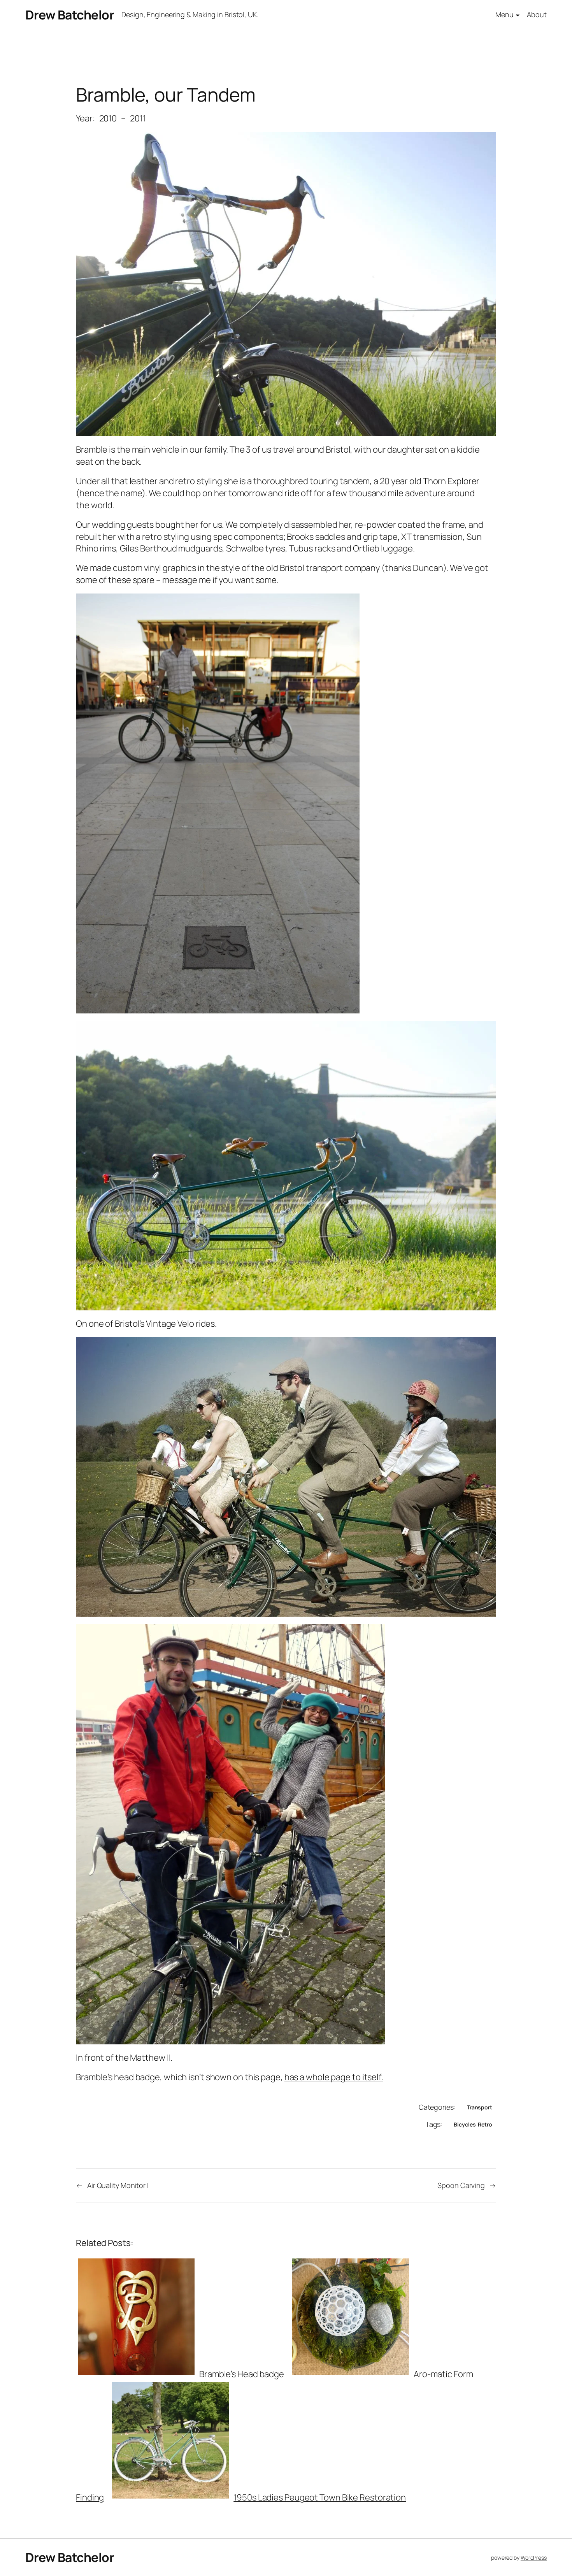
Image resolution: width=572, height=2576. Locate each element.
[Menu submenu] (518, 15)
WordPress (534, 2558)
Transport (480, 2107)
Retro (485, 2124)
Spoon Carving (461, 2185)
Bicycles (465, 2124)
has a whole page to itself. (334, 2077)
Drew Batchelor (70, 15)
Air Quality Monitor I (118, 2185)
